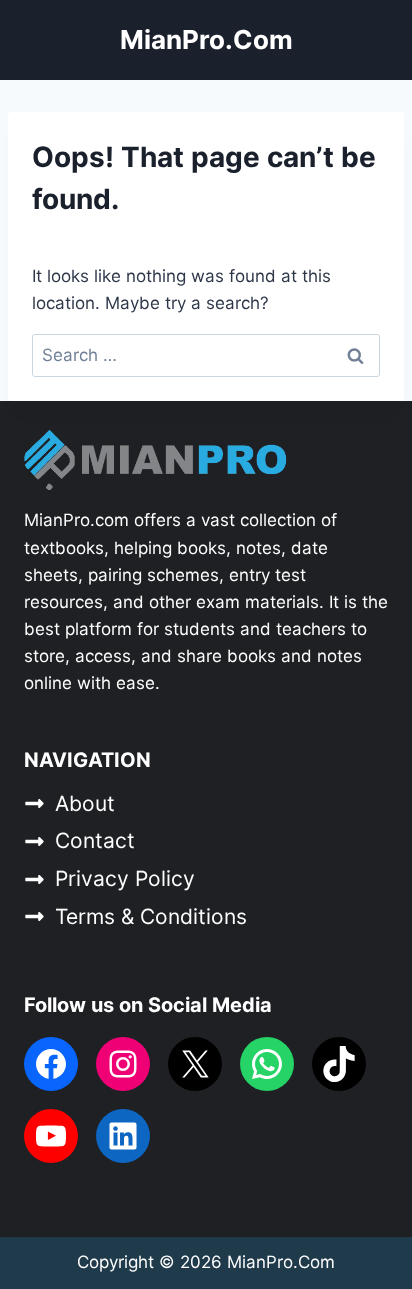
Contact (95, 840)
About (85, 803)
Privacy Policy (125, 878)
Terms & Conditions (151, 916)
